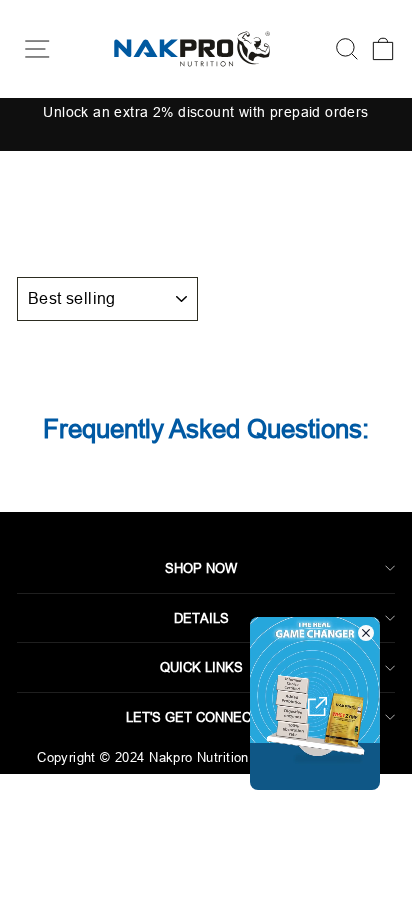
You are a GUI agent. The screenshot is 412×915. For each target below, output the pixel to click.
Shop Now (201, 568)
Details (201, 618)
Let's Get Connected (201, 717)
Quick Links (201, 667)
